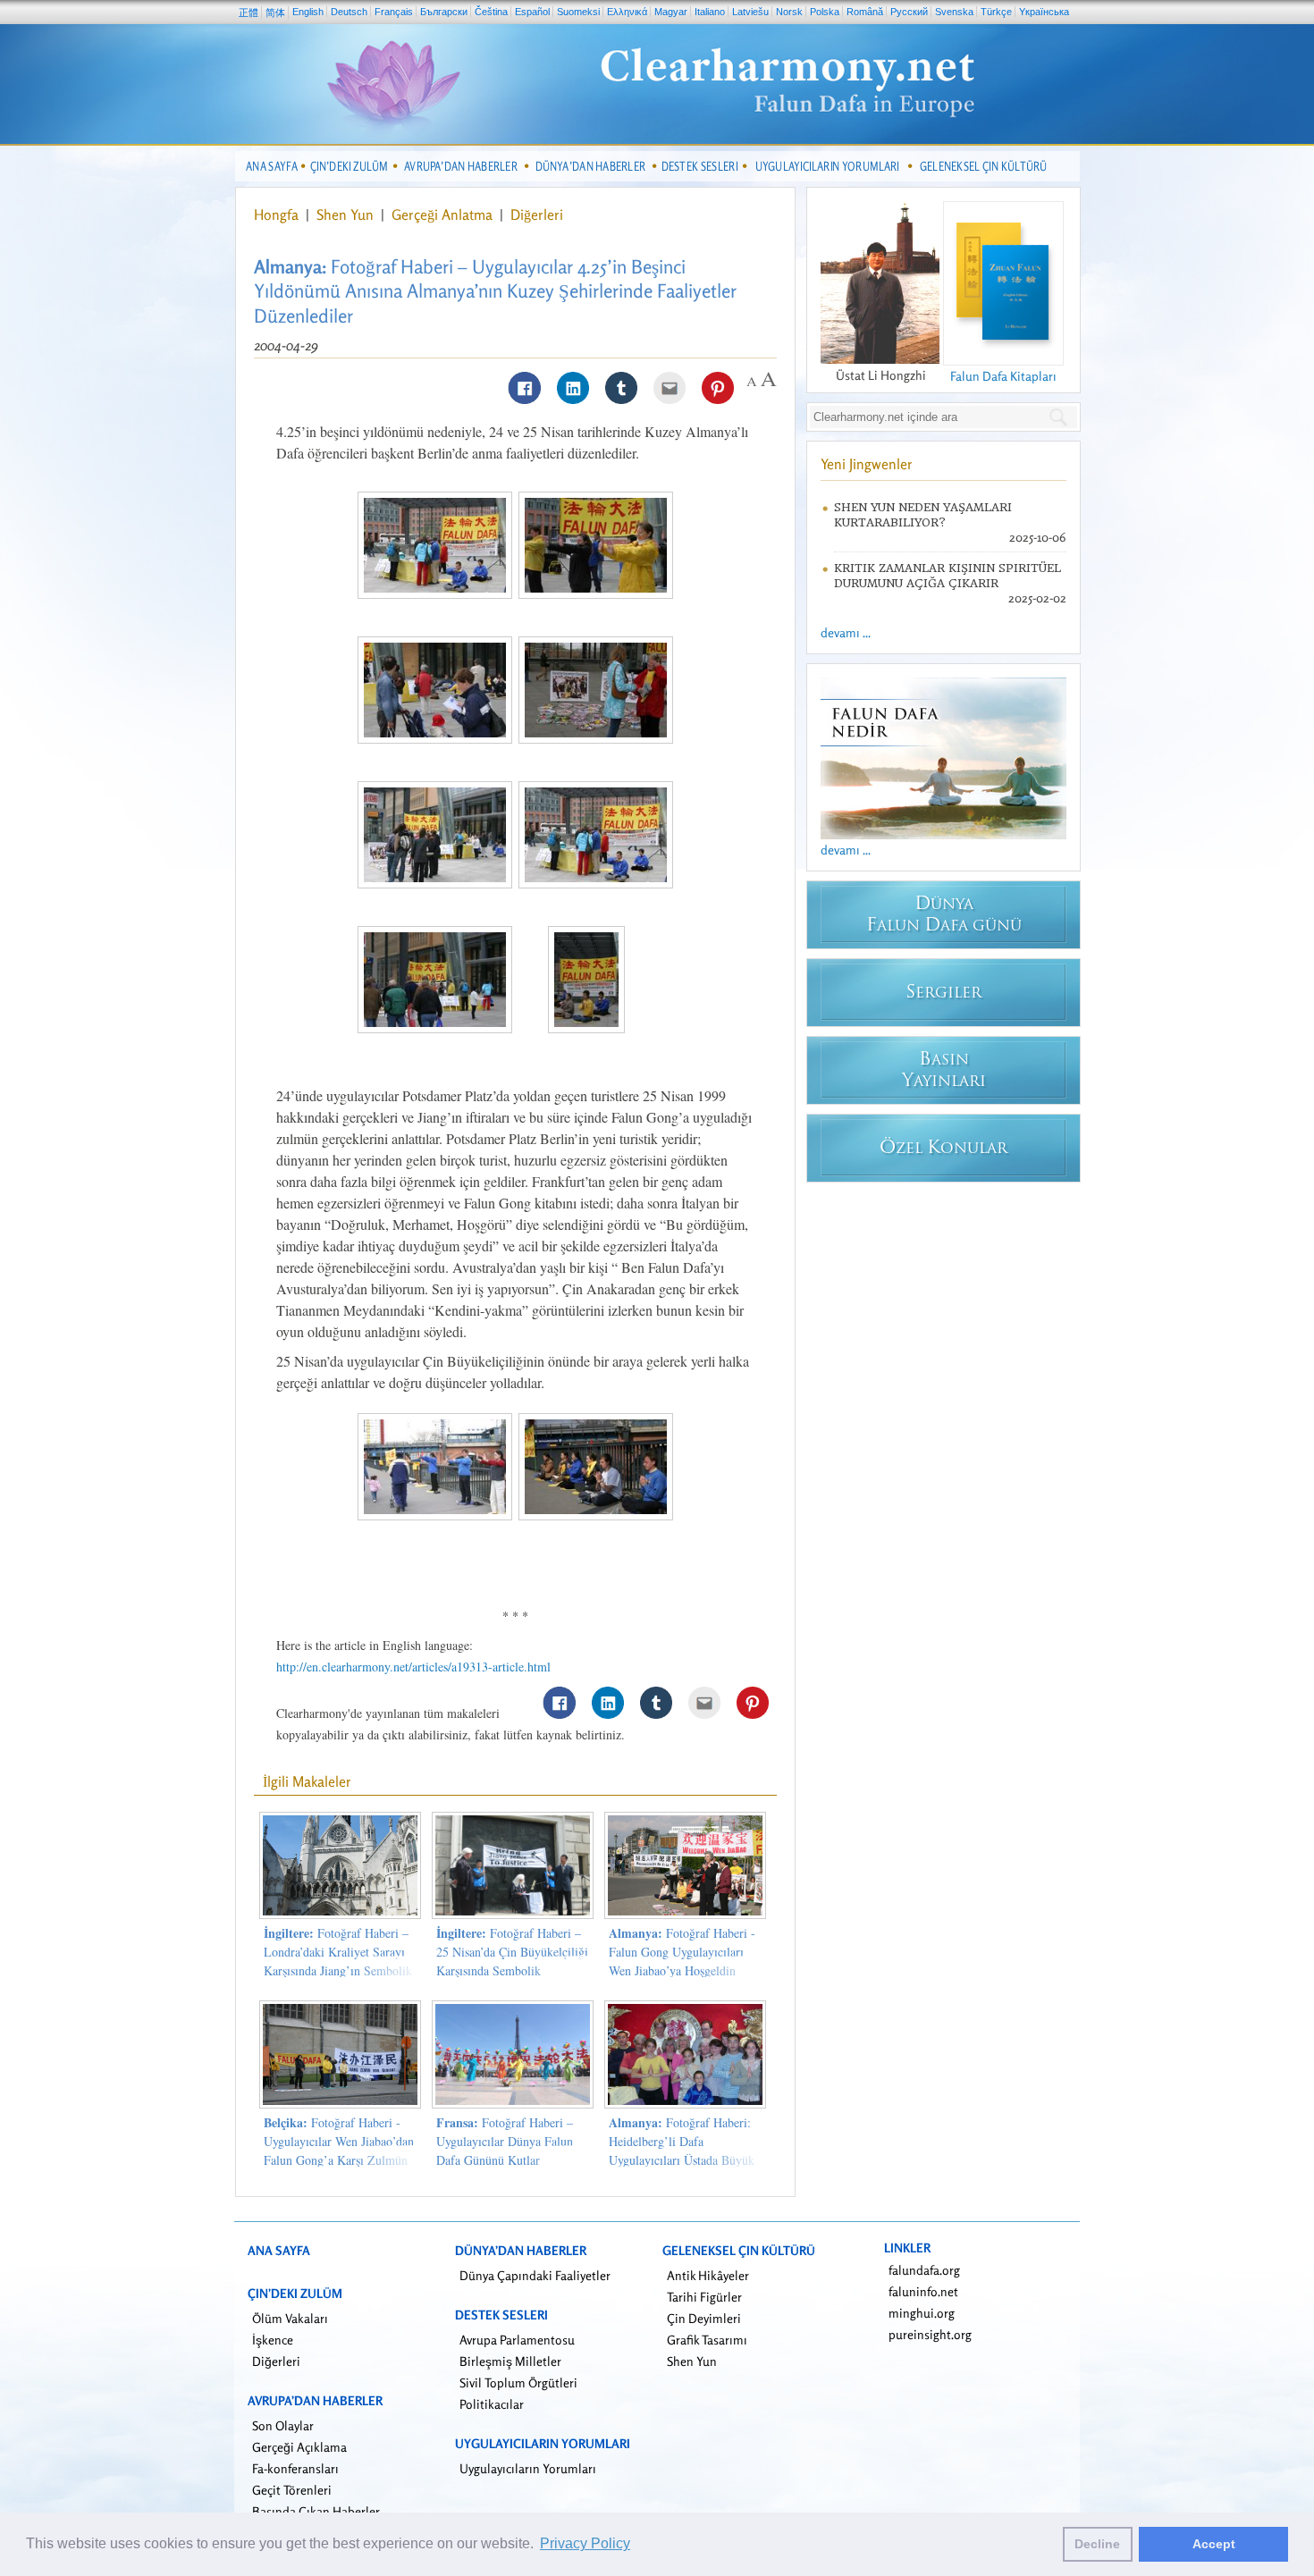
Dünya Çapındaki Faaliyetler (535, 2275)
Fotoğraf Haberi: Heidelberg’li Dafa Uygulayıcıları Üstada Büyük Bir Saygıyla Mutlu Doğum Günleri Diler (682, 2160)
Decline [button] (1097, 2544)
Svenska (954, 12)
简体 (275, 13)
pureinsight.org (930, 2334)
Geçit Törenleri (292, 2490)
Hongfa (278, 215)
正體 (248, 13)
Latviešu (750, 12)
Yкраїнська (1044, 12)
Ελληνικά (627, 12)
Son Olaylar (283, 2425)
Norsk (789, 12)
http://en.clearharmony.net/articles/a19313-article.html (413, 1667)
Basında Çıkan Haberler (316, 2511)
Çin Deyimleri (704, 2318)
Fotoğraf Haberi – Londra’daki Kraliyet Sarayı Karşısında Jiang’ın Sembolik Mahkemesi (338, 1961)
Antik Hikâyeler (708, 2275)
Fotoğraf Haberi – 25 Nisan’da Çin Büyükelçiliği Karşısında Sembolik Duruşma (512, 1961)
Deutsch (349, 12)
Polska (825, 12)
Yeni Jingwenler (867, 464)
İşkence (273, 2340)
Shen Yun (347, 215)
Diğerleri (537, 215)
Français (394, 12)
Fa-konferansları (295, 2468)
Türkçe (996, 12)
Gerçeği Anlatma (444, 215)
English (308, 12)
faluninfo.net (923, 2291)
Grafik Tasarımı (707, 2340)
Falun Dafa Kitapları (1003, 376)
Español (532, 12)
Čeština (491, 12)
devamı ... (846, 632)
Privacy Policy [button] (585, 2543)
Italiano (710, 12)
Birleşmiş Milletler (510, 2361)
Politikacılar (492, 2404)
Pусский (909, 12)
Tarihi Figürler (704, 2297)
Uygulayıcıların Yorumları (528, 2468)
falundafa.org (924, 2270)
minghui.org (922, 2313)
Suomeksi (578, 12)
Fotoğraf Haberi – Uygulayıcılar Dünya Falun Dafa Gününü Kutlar (505, 2141)
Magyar (671, 12)
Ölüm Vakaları (290, 2318)
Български (444, 12)
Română (865, 12)
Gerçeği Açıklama (299, 2447)
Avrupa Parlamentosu (517, 2340)
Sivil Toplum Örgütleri (518, 2382)
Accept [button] (1214, 2544)
